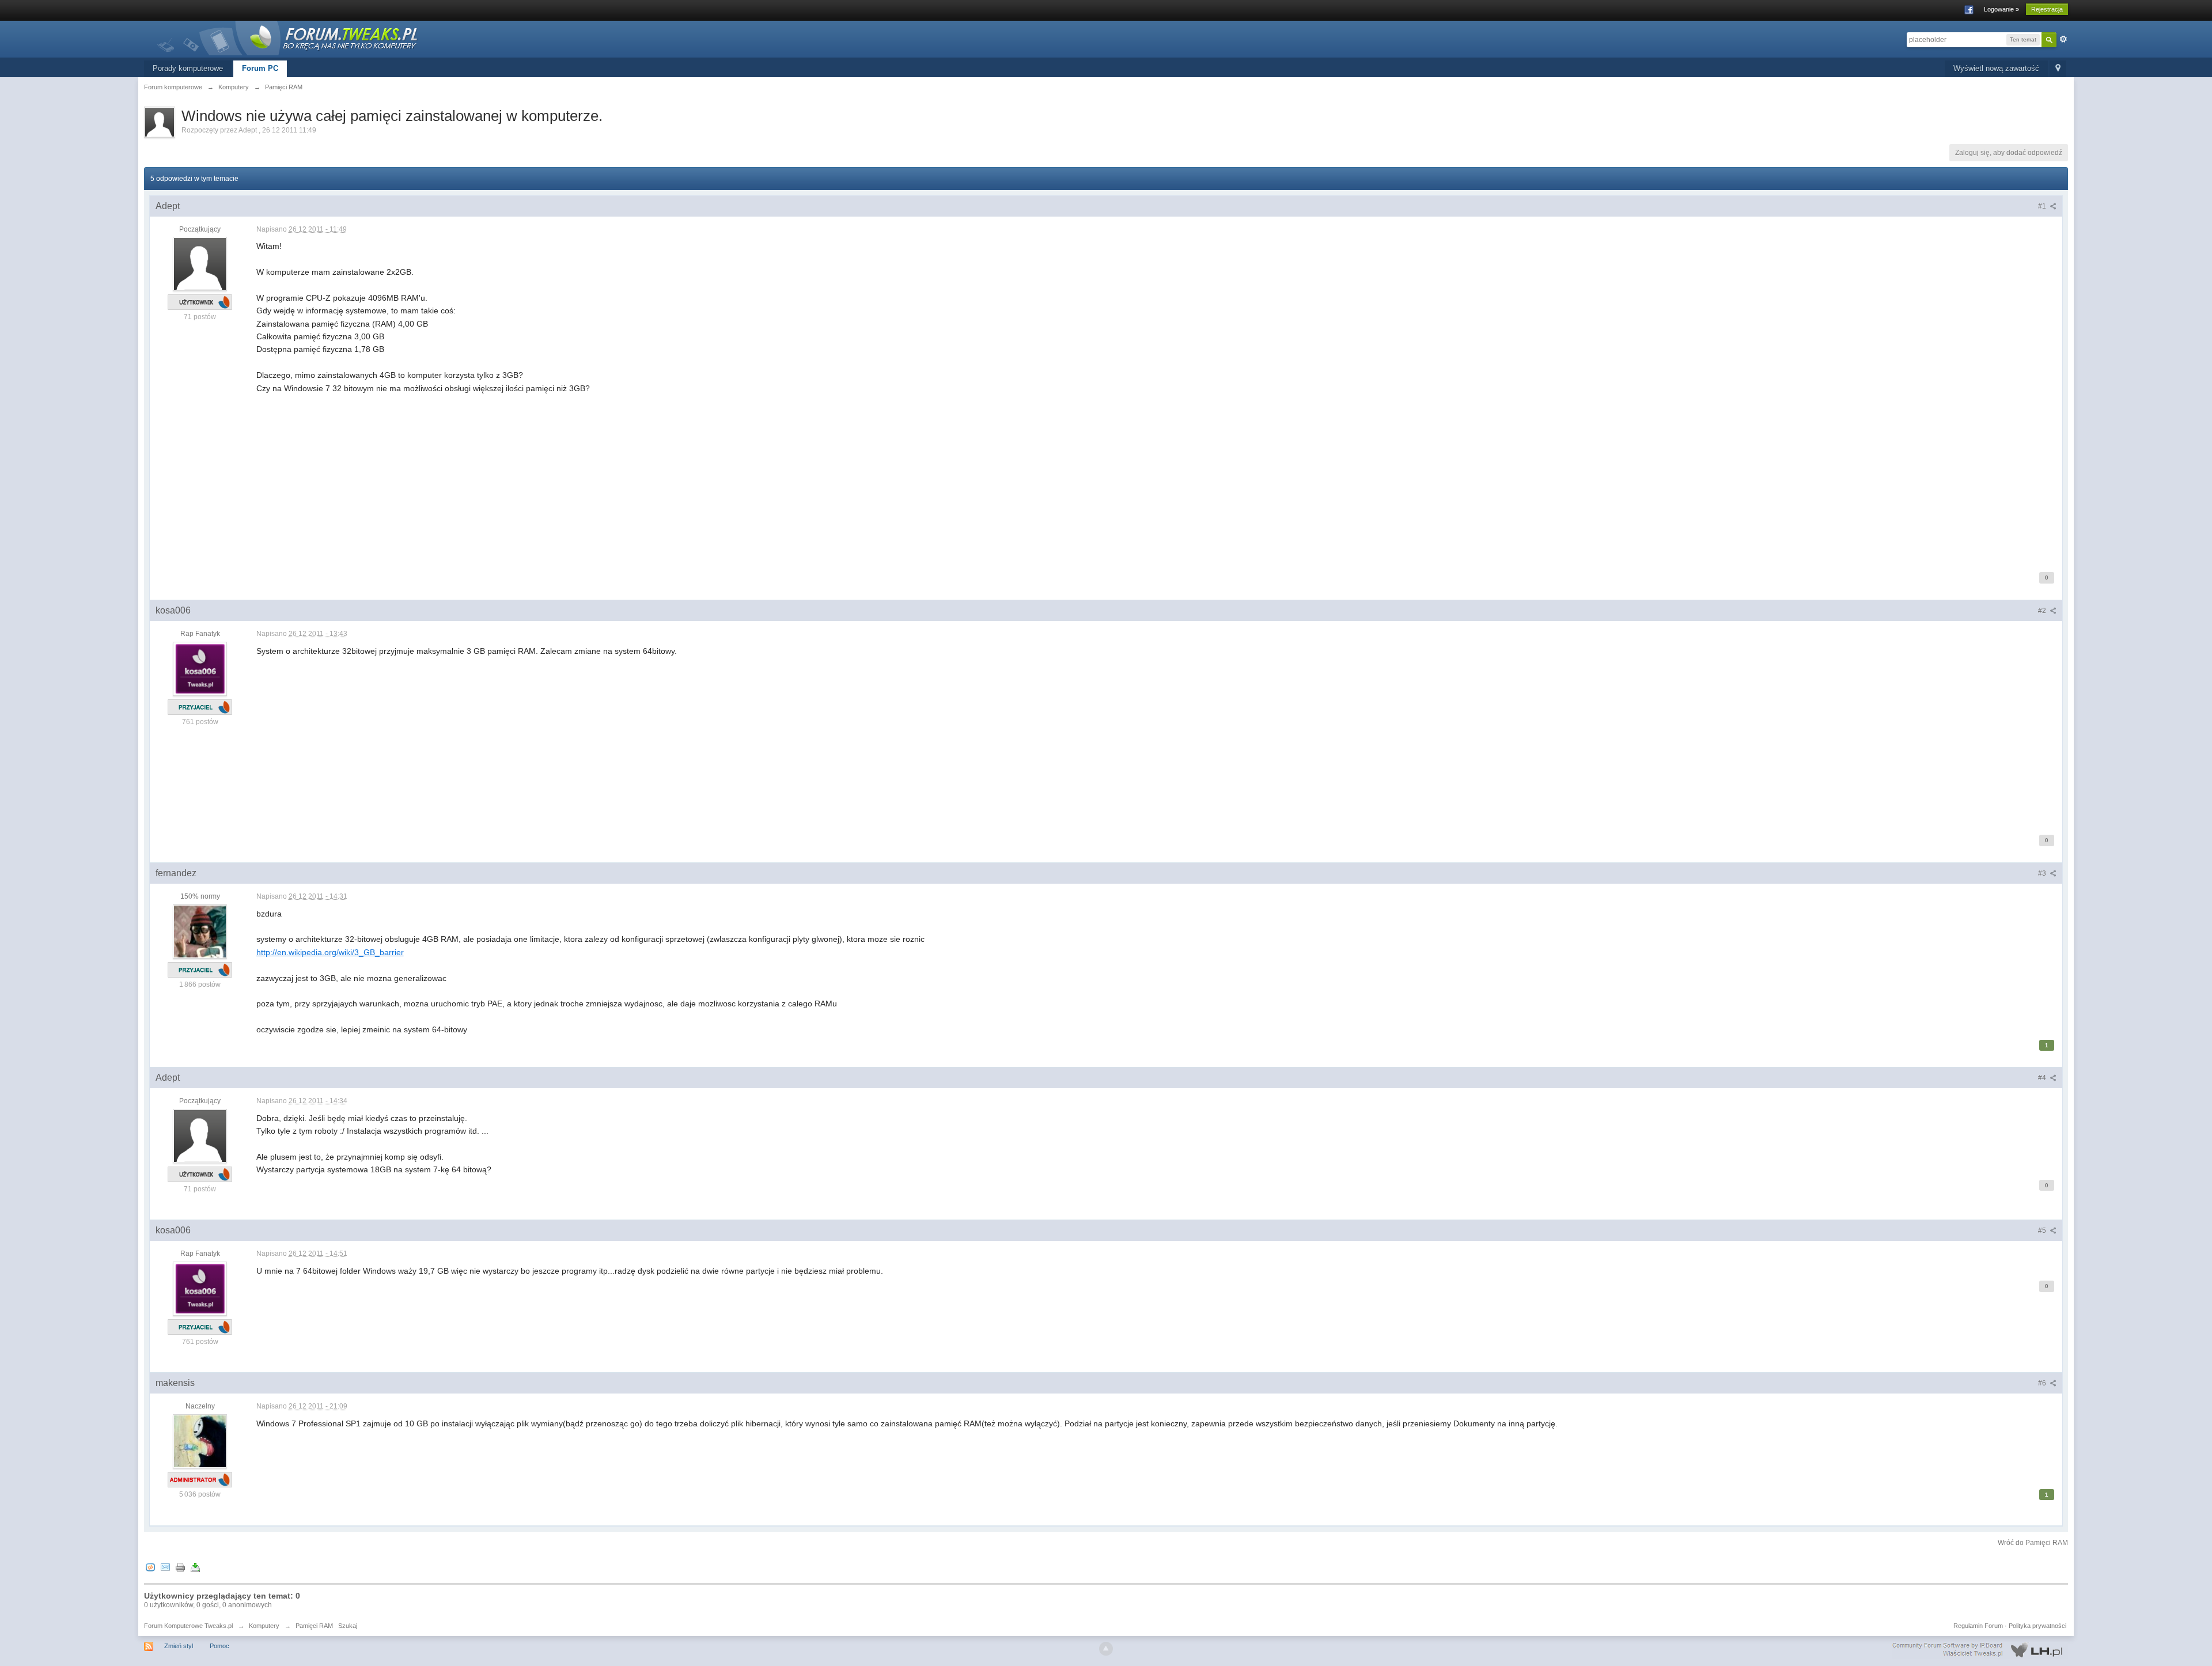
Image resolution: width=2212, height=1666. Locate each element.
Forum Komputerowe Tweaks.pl (188, 1626)
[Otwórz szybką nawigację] (2058, 69)
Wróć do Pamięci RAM (2033, 1543)
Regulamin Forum (1978, 1626)
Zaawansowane (2063, 39)
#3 (2043, 873)
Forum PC (260, 68)
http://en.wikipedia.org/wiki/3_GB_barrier (330, 952)
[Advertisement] (602, 475)
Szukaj (348, 1626)
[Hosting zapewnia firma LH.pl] (1980, 1650)
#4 (2043, 1078)
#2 (2043, 611)
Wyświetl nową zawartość (1996, 68)
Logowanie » (2001, 9)
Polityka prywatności (2037, 1626)
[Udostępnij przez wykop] (150, 1567)
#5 (2043, 1230)
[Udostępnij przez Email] (165, 1567)
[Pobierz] (195, 1567)
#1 (2043, 206)
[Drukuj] (180, 1567)
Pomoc (219, 1646)
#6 (2043, 1383)
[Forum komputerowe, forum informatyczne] (288, 37)
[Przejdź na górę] (1106, 1649)
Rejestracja (2047, 9)
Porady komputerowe (188, 68)
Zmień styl (179, 1646)
